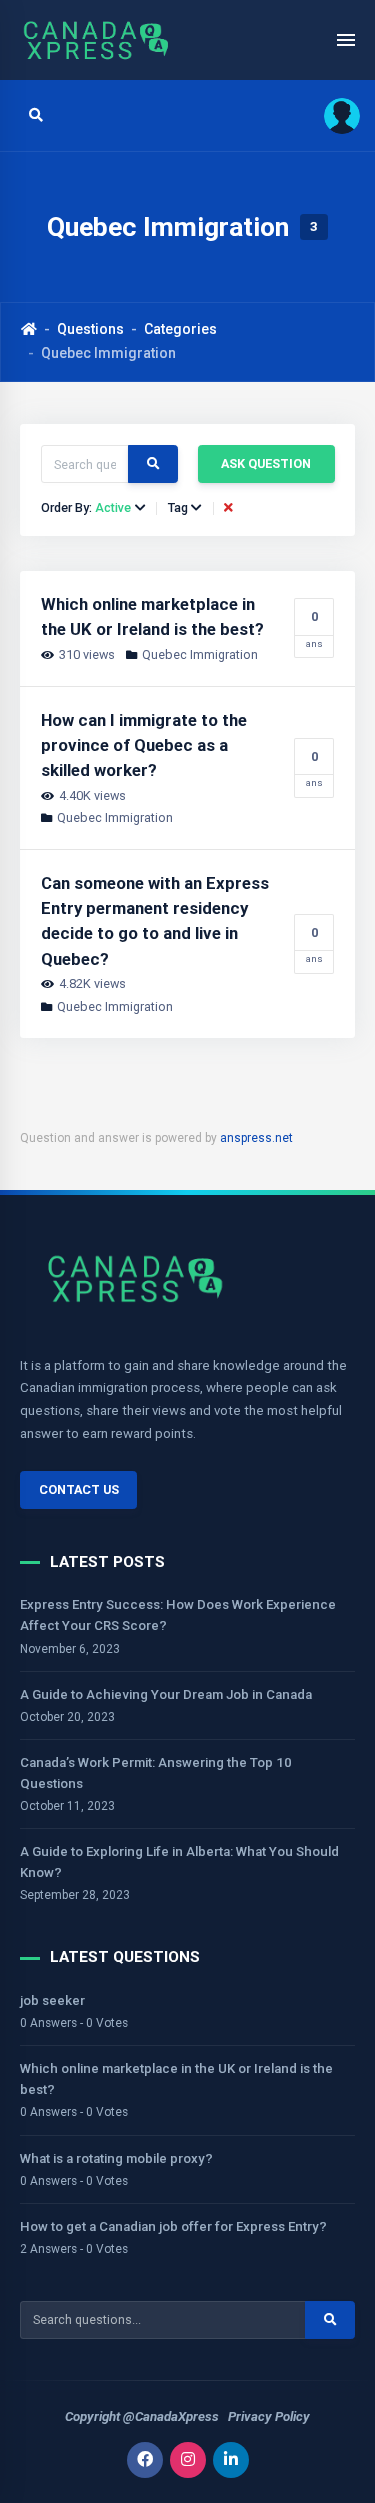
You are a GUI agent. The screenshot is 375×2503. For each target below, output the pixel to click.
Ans (314, 628)
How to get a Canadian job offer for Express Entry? (173, 2226)
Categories (180, 329)
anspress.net (256, 1138)
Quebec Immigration (200, 654)
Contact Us (79, 1489)
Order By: (86, 508)
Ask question (266, 463)
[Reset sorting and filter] (230, 508)
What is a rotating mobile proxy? (116, 2158)
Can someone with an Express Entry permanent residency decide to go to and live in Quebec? (155, 921)
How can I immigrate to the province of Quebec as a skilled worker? (144, 745)
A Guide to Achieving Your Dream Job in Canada (166, 1694)
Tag (178, 508)
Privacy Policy (269, 2416)
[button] (335, 115)
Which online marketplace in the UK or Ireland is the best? (152, 616)
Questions (90, 329)
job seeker (52, 2000)
